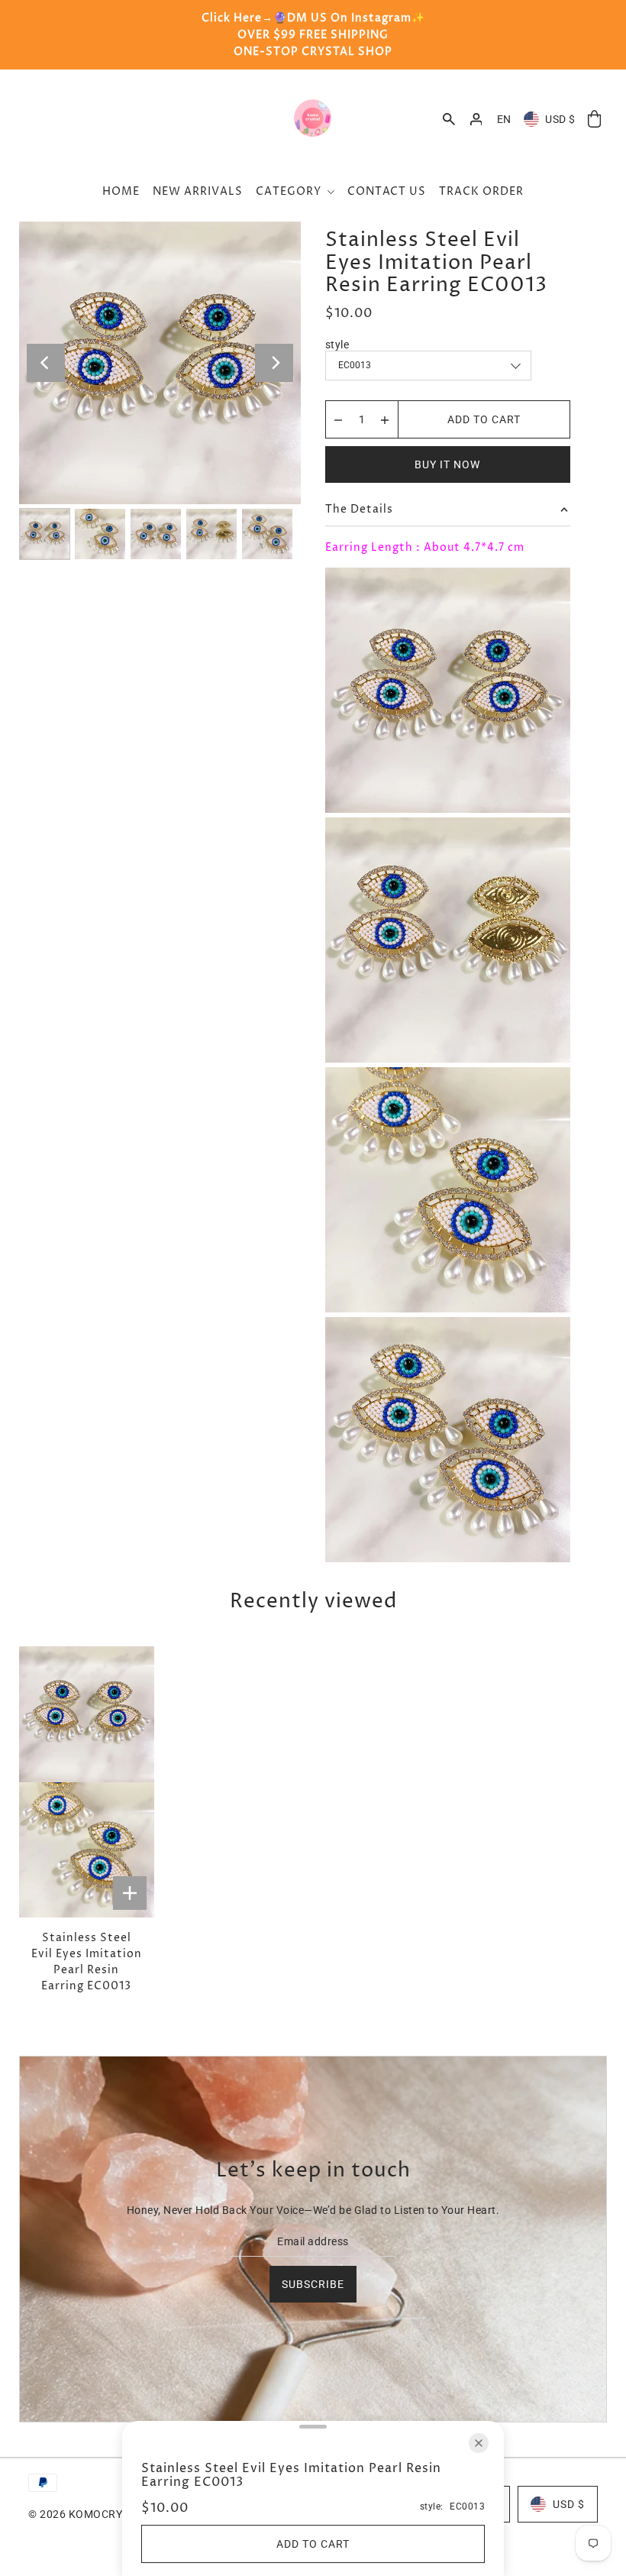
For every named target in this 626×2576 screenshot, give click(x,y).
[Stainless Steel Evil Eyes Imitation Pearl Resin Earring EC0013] (87, 1782)
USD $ (560, 119)
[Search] (449, 119)
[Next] (274, 363)
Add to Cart (484, 419)
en (504, 119)
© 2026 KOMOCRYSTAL (88, 2514)
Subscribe (313, 2284)
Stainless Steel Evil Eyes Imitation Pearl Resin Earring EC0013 (87, 1962)
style (337, 345)
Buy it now (447, 464)
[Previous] (46, 363)
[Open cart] (595, 120)
